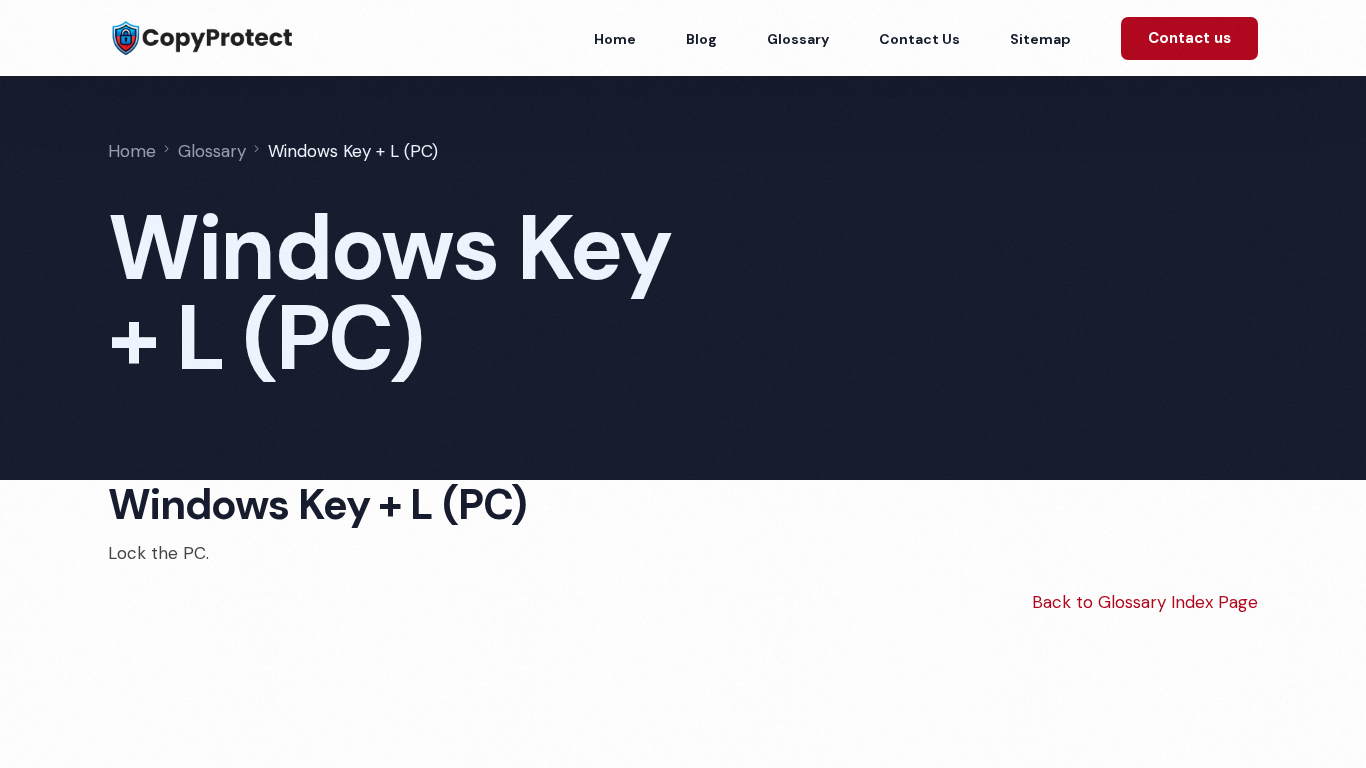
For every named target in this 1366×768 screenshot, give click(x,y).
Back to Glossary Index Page (1145, 602)
